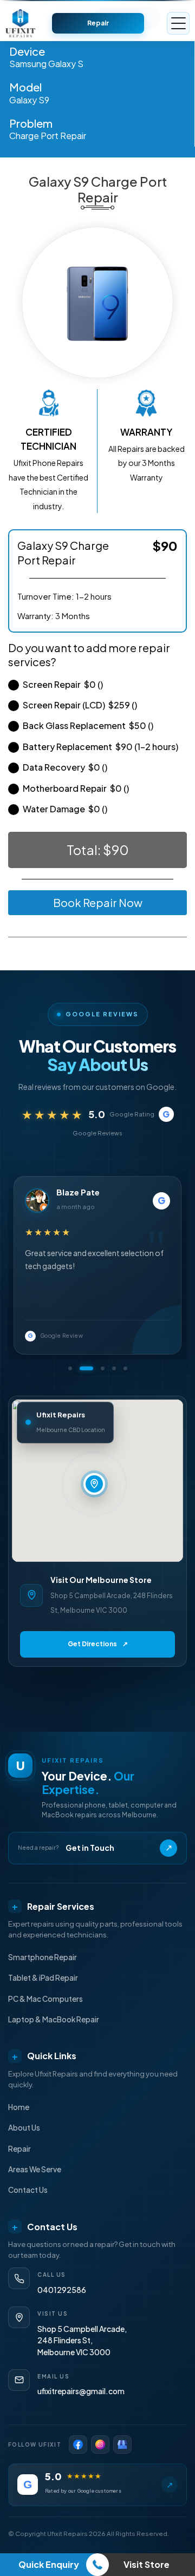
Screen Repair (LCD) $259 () (80, 705)
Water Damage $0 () (65, 809)
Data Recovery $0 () (65, 767)
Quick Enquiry (49, 2564)
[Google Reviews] (122, 2444)
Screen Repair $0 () (63, 684)
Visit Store (147, 2564)
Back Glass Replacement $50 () (88, 725)
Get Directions (98, 1644)
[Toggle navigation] (178, 23)
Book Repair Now (98, 902)
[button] (70, 1368)
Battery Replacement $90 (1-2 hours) (100, 747)
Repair (98, 23)
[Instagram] (100, 2444)
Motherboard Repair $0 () (76, 788)
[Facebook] (78, 2444)
